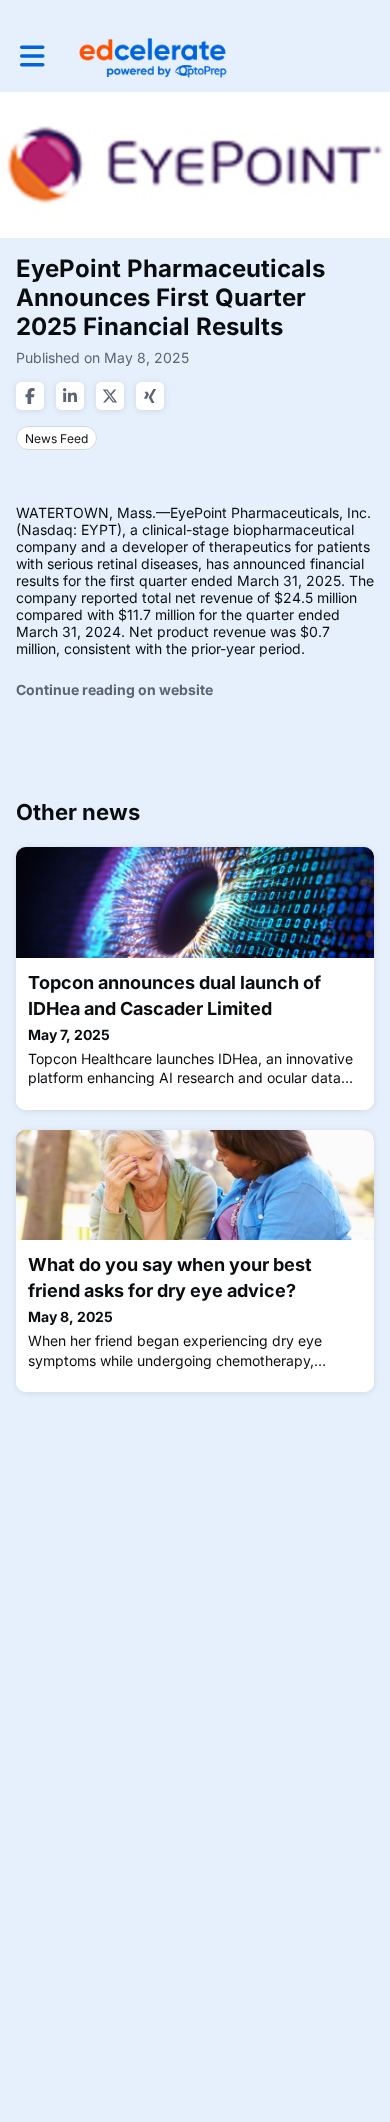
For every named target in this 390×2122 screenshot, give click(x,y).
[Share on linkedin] (70, 396)
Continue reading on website (114, 689)
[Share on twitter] (110, 396)
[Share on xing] (150, 396)
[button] (32, 56)
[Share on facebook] (30, 396)
